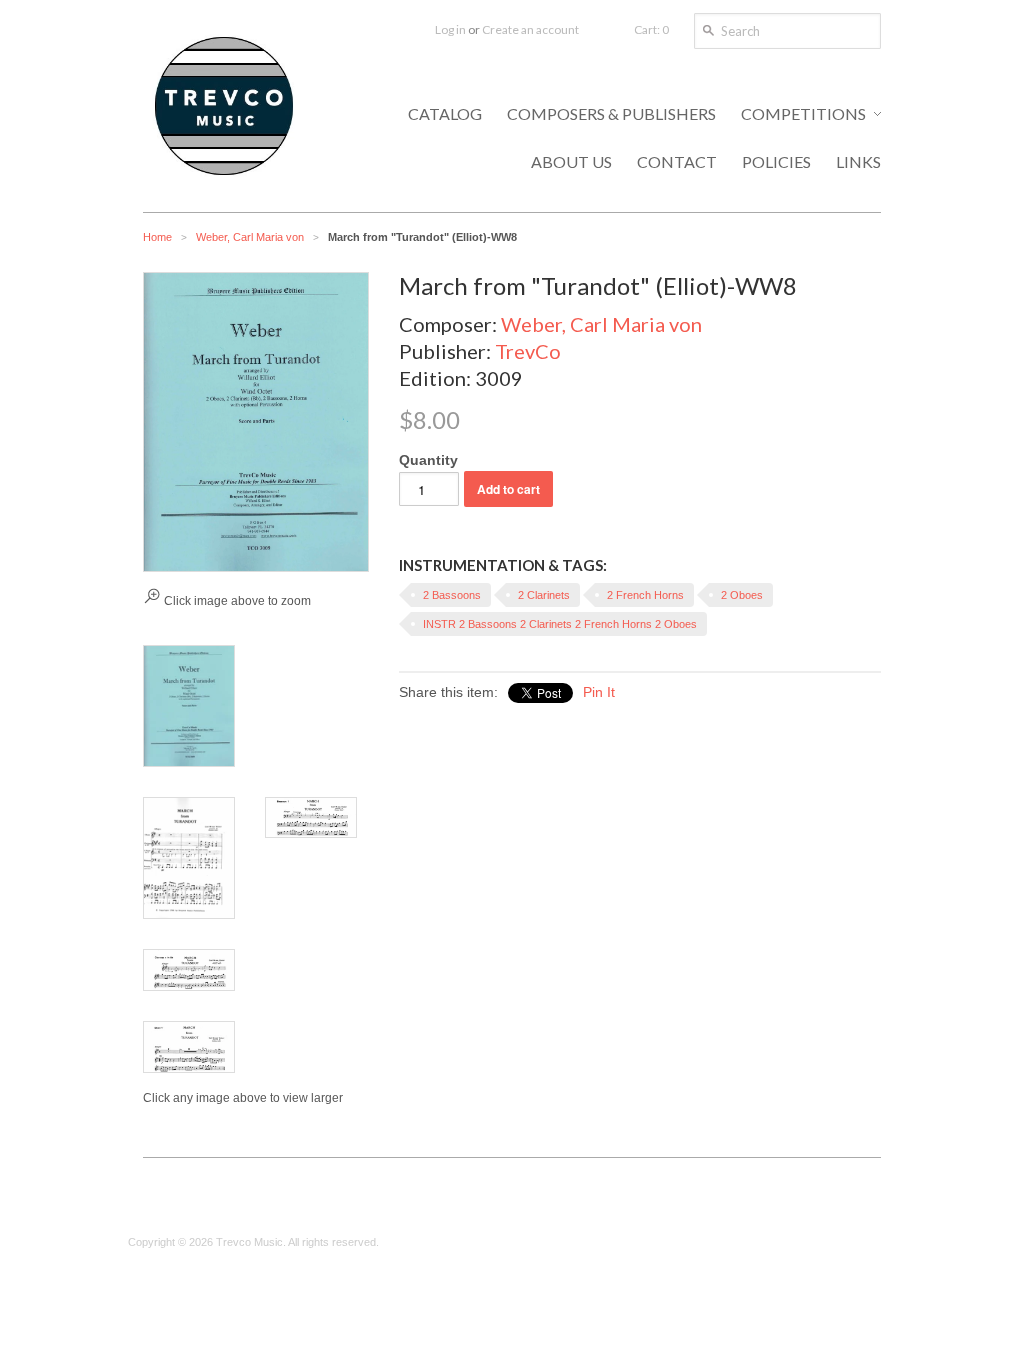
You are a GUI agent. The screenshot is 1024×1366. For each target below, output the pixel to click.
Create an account (530, 29)
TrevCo (528, 351)
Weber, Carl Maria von (250, 237)
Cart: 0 (651, 29)
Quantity (428, 460)
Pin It (599, 692)
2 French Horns (645, 595)
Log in (450, 29)
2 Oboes (742, 595)
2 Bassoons (452, 595)
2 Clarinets (544, 595)
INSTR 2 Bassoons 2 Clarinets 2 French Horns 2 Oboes (560, 624)
